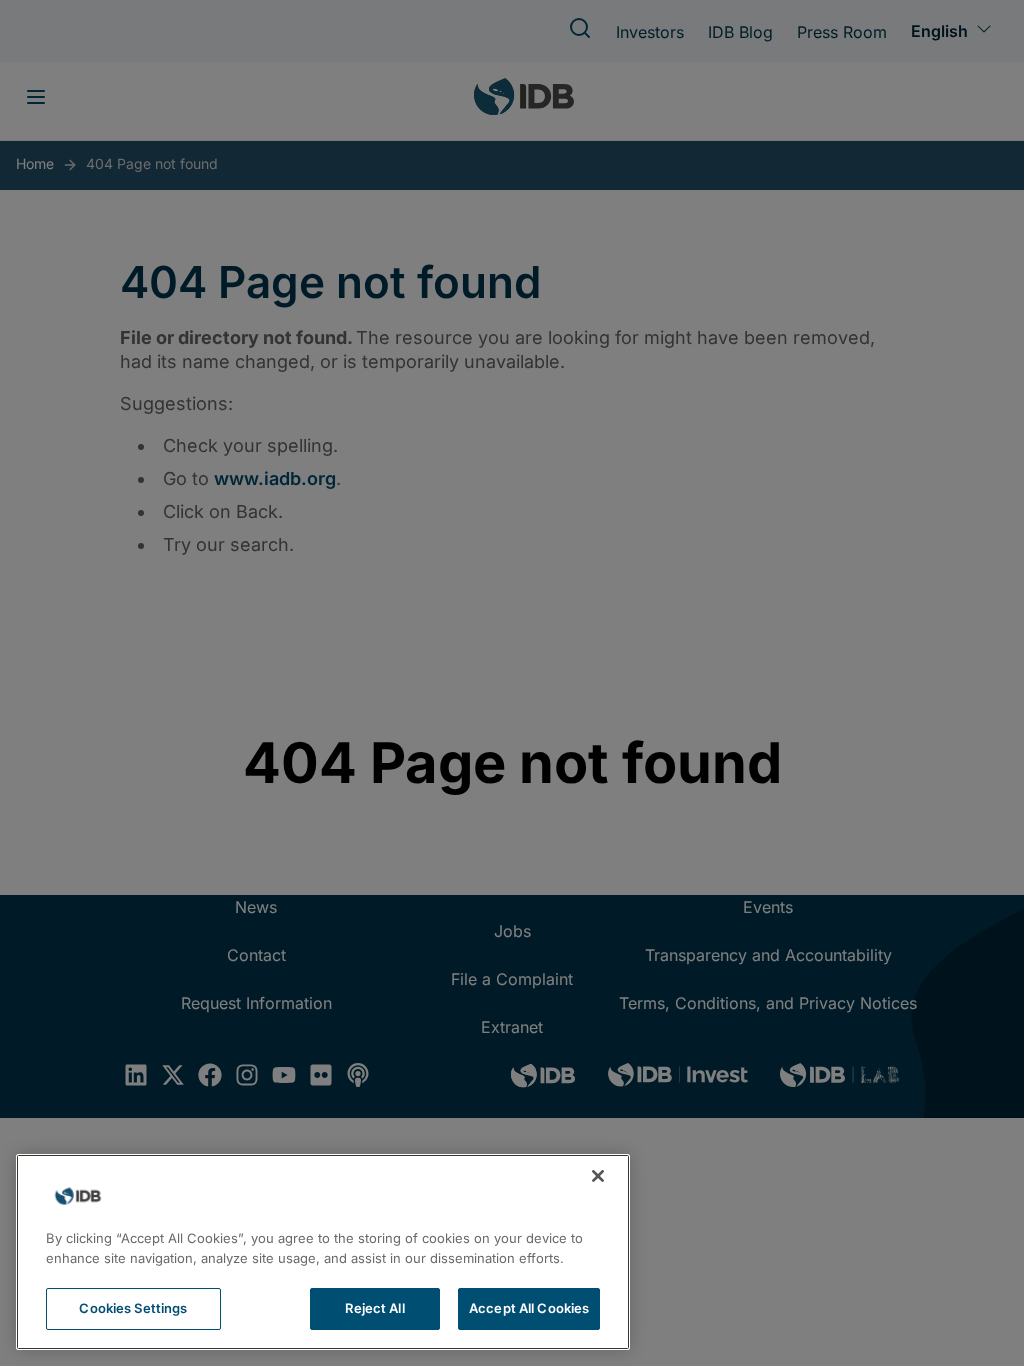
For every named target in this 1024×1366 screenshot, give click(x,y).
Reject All (374, 1308)
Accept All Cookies (529, 1308)
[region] (323, 1252)
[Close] (598, 1176)
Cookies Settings (133, 1308)
